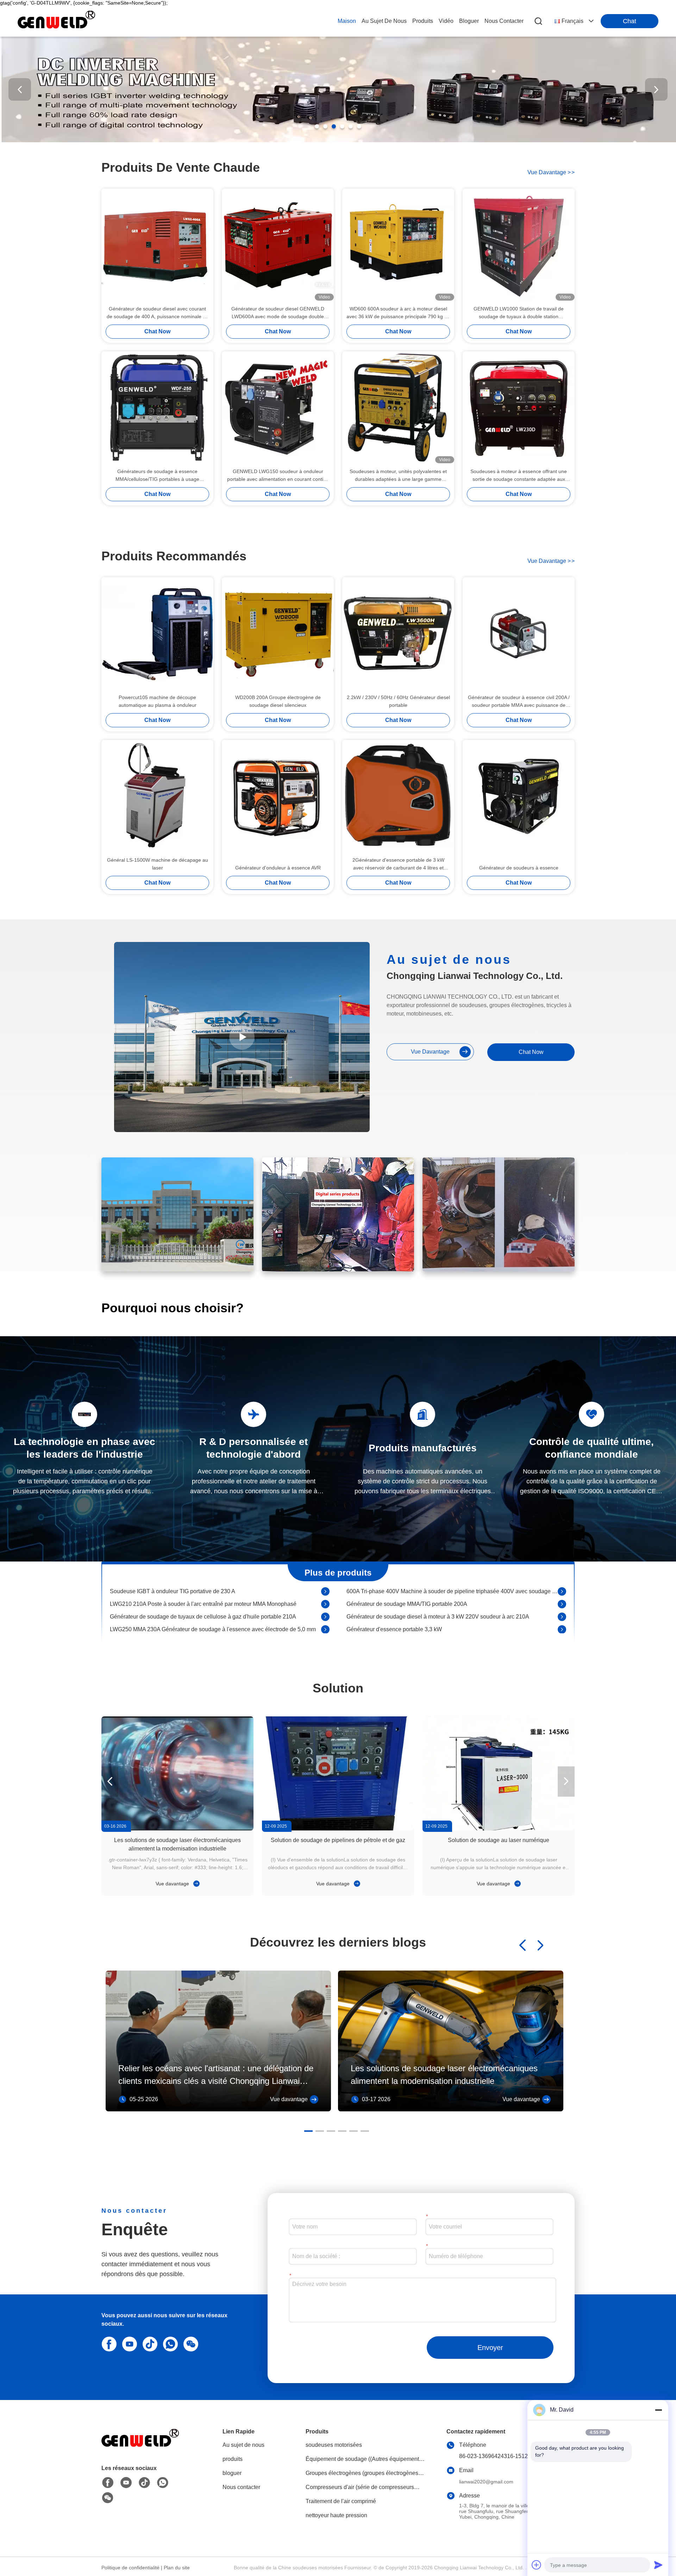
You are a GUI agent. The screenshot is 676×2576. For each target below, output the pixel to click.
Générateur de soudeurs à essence (519, 868)
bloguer (469, 21)
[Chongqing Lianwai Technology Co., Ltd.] (56, 21)
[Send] (658, 2565)
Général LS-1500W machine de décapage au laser (158, 864)
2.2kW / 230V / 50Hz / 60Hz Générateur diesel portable (398, 701)
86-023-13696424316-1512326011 (503, 2456)
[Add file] (537, 2565)
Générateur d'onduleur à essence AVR (278, 868)
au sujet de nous (384, 21)
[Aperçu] (140, 2447)
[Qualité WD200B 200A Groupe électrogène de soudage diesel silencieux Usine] (278, 633)
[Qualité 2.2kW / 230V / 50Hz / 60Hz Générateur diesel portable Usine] (398, 633)
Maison (347, 21)
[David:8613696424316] (169, 2343)
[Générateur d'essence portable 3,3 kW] (562, 1596)
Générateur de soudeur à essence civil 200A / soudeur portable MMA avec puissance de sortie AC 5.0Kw (519, 702)
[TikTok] (149, 2343)
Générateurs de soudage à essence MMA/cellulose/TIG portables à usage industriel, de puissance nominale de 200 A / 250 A (157, 476)
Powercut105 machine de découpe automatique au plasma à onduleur (158, 701)
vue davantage (551, 172)
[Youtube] (128, 2343)
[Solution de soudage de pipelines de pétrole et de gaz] (338, 1773)
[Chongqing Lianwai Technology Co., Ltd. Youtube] (126, 2483)
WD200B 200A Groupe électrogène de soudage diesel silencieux (278, 701)
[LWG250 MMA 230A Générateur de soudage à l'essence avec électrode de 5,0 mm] (325, 1596)
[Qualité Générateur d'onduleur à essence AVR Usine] (278, 796)
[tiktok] (144, 2483)
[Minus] (658, 2410)
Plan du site (177, 2568)
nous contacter (504, 21)
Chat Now (157, 331)
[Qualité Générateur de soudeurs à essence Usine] (519, 796)
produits (423, 21)
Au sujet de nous (243, 2445)
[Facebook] (108, 2343)
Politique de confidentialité (130, 2568)
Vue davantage (173, 1884)
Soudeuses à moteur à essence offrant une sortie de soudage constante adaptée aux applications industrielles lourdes (519, 476)
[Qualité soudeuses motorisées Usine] (338, 140)
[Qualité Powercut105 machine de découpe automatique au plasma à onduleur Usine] (157, 633)
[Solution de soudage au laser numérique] (499, 1773)
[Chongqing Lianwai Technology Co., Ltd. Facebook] (108, 2483)
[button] (317, 126)
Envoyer (490, 2348)
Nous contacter (241, 2487)
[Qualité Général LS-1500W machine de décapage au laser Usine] (157, 796)
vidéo (446, 21)
